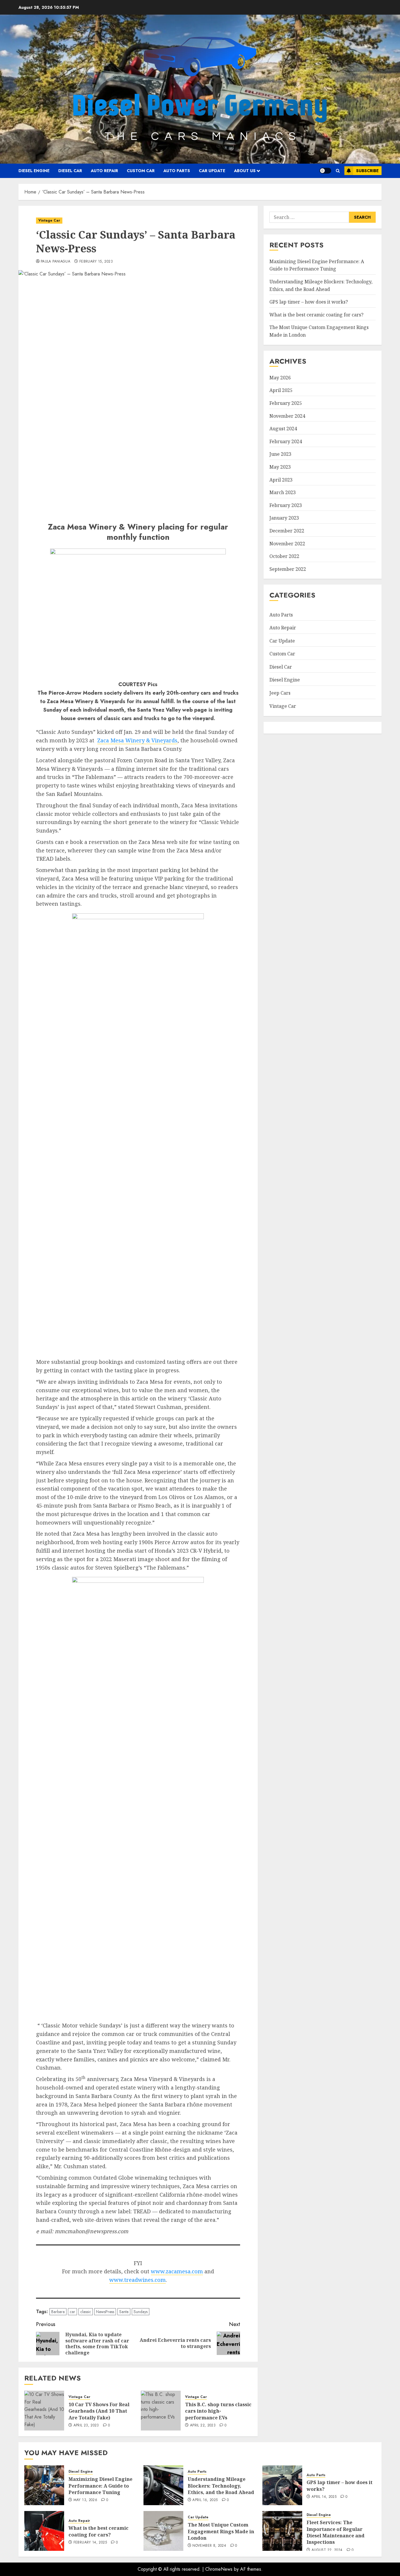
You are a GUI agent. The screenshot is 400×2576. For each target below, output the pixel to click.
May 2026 (280, 378)
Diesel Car (70, 171)
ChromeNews (219, 2569)
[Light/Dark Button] (325, 171)
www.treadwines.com (137, 2280)
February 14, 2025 (90, 2543)
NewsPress (105, 2312)
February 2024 (286, 441)
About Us (245, 171)
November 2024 (287, 416)
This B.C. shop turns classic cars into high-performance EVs (218, 2411)
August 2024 (283, 429)
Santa (124, 2312)
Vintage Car (49, 220)
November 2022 (287, 544)
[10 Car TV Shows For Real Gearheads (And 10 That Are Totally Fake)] (44, 2411)
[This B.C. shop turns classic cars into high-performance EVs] (161, 2411)
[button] (338, 171)
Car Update (212, 171)
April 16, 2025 (205, 2500)
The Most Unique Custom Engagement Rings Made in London (221, 2531)
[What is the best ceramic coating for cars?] (44, 2531)
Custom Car (141, 171)
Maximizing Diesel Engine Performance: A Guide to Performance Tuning (100, 2486)
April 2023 (281, 480)
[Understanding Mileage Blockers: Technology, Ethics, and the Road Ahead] (163, 2485)
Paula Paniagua (55, 262)
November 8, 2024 (209, 2546)
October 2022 (284, 556)
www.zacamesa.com (177, 2271)
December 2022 (287, 531)
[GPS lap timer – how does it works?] (282, 2485)
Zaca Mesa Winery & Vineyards (137, 740)
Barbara (58, 2312)
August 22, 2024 (327, 2550)
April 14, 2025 (324, 2497)
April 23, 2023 (86, 2426)
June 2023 (280, 454)
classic (86, 2312)
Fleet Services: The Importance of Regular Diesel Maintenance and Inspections (336, 2532)
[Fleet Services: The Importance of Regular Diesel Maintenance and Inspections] (282, 2531)
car (72, 2312)
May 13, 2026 (85, 2500)
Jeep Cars (280, 693)
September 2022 (288, 569)
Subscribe (367, 171)
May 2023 (280, 467)
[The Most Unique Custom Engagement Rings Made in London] (163, 2531)
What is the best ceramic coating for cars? (316, 315)
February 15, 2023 (96, 262)
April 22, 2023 (203, 2426)
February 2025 (286, 403)
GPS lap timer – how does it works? (309, 302)
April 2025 (281, 390)
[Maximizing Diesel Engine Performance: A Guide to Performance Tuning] (44, 2485)
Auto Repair (104, 171)
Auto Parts (177, 171)
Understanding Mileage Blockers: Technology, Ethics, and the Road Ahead (221, 2486)
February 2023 (286, 505)
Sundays (141, 2312)
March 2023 (283, 493)
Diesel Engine (34, 171)
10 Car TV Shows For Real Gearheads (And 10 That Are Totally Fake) (99, 2411)
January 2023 (284, 518)
